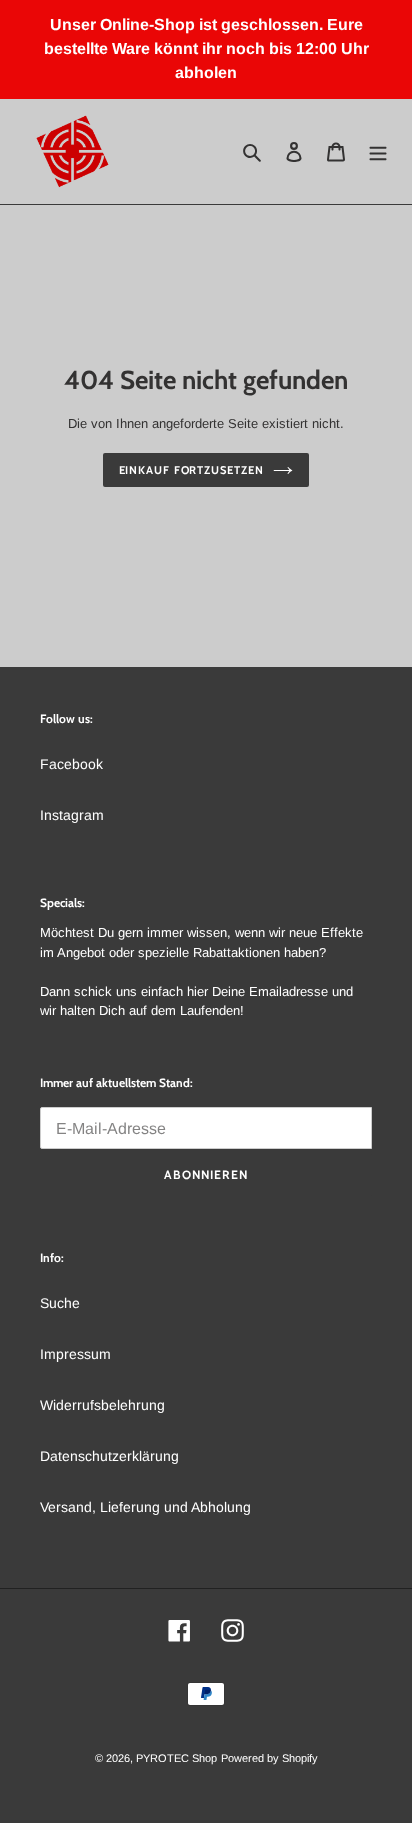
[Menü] (378, 151)
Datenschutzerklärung (109, 1456)
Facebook (71, 764)
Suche (60, 1303)
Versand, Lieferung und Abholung (145, 1507)
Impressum (75, 1354)
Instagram (72, 815)
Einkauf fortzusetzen (191, 470)
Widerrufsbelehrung (102, 1405)
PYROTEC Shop (176, 1758)
